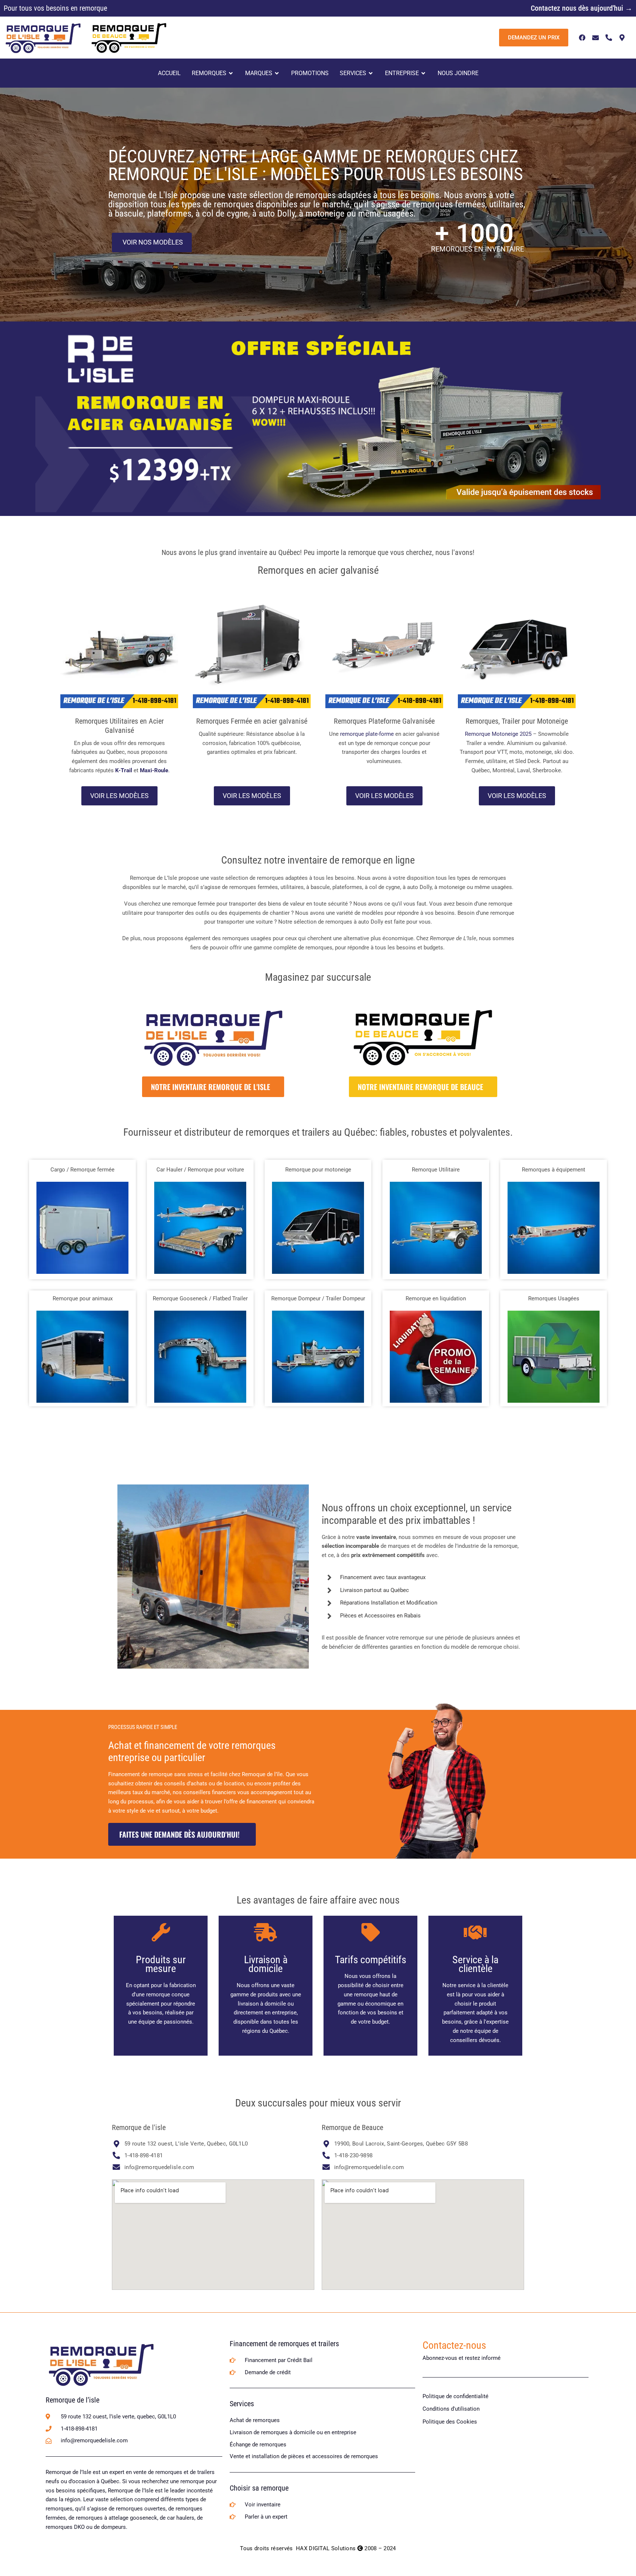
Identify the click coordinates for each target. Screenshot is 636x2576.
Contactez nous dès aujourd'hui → (582, 8)
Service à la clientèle (475, 1964)
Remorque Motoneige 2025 (498, 734)
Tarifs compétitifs (371, 1960)
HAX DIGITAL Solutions (326, 2548)
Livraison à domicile (266, 1964)
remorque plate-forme (367, 734)
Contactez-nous (454, 2345)
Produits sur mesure (161, 1964)
